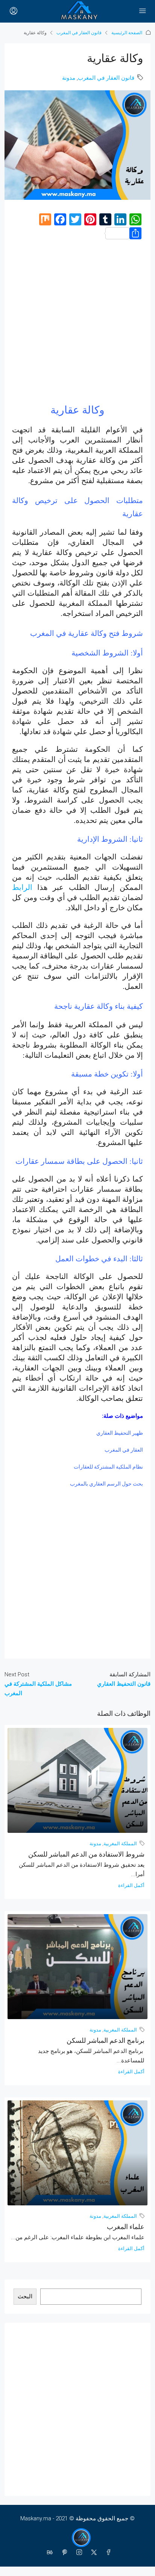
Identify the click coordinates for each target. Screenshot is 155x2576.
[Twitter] (92, 2553)
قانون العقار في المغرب (79, 33)
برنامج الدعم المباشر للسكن (106, 2040)
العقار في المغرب (124, 1450)
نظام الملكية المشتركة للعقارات (108, 1467)
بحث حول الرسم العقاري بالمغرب (106, 1484)
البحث (25, 2296)
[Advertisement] (77, 325)
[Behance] (48, 2553)
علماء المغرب (126, 2227)
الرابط (22, 887)
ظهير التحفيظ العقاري (120, 1433)
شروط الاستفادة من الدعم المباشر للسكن (86, 1854)
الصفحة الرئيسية (127, 33)
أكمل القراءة (131, 1885)
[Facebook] (107, 2553)
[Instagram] (78, 2553)
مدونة (69, 78)
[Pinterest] (63, 2553)
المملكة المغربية (120, 1844)
